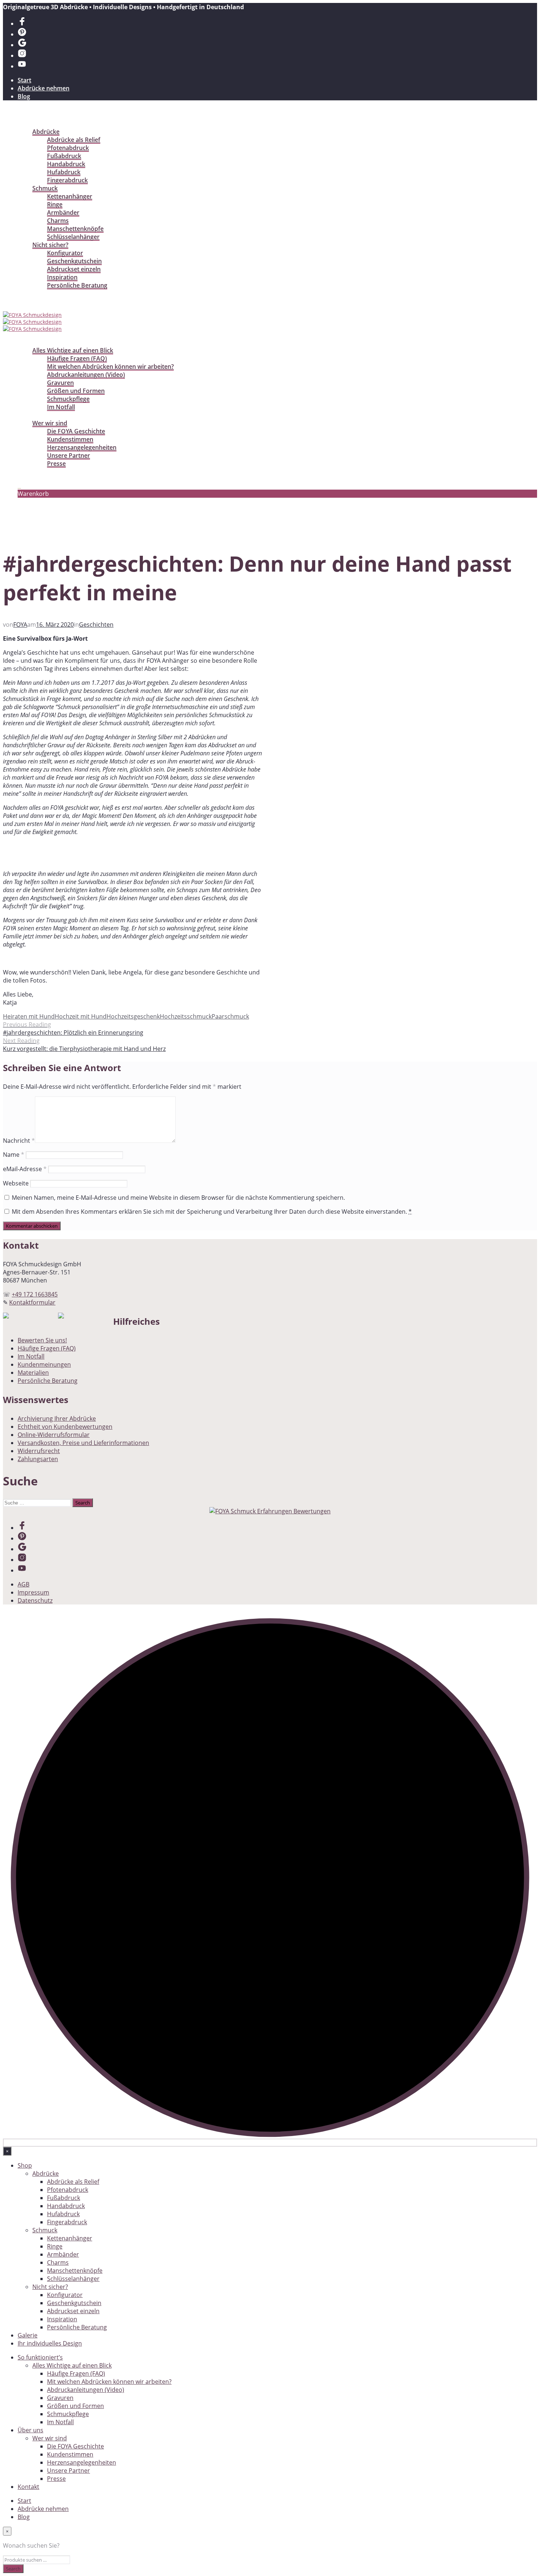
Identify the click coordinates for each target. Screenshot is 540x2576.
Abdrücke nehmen (44, 88)
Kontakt (29, 472)
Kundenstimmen (70, 439)
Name (14, 1155)
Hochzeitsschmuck (186, 1016)
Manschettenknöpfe (75, 229)
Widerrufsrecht (39, 1451)
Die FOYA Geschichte (76, 431)
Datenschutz (35, 1600)
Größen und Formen (76, 391)
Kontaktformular (32, 1302)
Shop (25, 124)
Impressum (33, 1592)
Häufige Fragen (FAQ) (77, 358)
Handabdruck (66, 164)
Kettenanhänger (70, 196)
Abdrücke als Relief (74, 140)
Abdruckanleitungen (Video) (86, 375)
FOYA (20, 625)
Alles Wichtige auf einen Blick (73, 350)
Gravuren (60, 383)
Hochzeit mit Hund (81, 1016)
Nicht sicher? (50, 245)
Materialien (33, 1373)
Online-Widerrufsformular (54, 1435)
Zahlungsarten (38, 1459)
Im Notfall (61, 407)
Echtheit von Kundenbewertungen (65, 1427)
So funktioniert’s (41, 342)
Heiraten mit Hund (29, 1016)
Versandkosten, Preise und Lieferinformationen (83, 1443)
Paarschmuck (230, 1016)
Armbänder (63, 212)
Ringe (55, 204)
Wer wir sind (50, 423)
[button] (19, 486)
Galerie (28, 293)
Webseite (16, 1183)
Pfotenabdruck (68, 148)
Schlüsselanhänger (73, 237)
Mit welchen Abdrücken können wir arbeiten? (110, 366)
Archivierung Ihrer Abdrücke (57, 1418)
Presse (56, 464)
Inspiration (62, 277)
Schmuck (45, 188)
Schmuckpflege (68, 399)
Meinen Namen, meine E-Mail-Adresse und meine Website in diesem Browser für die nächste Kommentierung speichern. (178, 1198)
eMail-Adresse (25, 1169)
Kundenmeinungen (44, 1364)
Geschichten (96, 625)
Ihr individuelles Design (50, 301)
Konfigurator (65, 253)
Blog (24, 96)
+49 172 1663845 (35, 1294)
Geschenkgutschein (74, 261)
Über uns (30, 415)
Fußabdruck (64, 156)
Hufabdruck (64, 172)
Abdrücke (46, 132)
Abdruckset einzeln (74, 269)
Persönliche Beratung (77, 285)
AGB (24, 1584)
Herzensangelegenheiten (82, 447)
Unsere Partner (69, 455)
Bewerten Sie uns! (42, 1340)
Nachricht (19, 1141)
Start (24, 80)
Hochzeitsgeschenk (133, 1016)
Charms (58, 221)
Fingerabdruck (67, 180)
